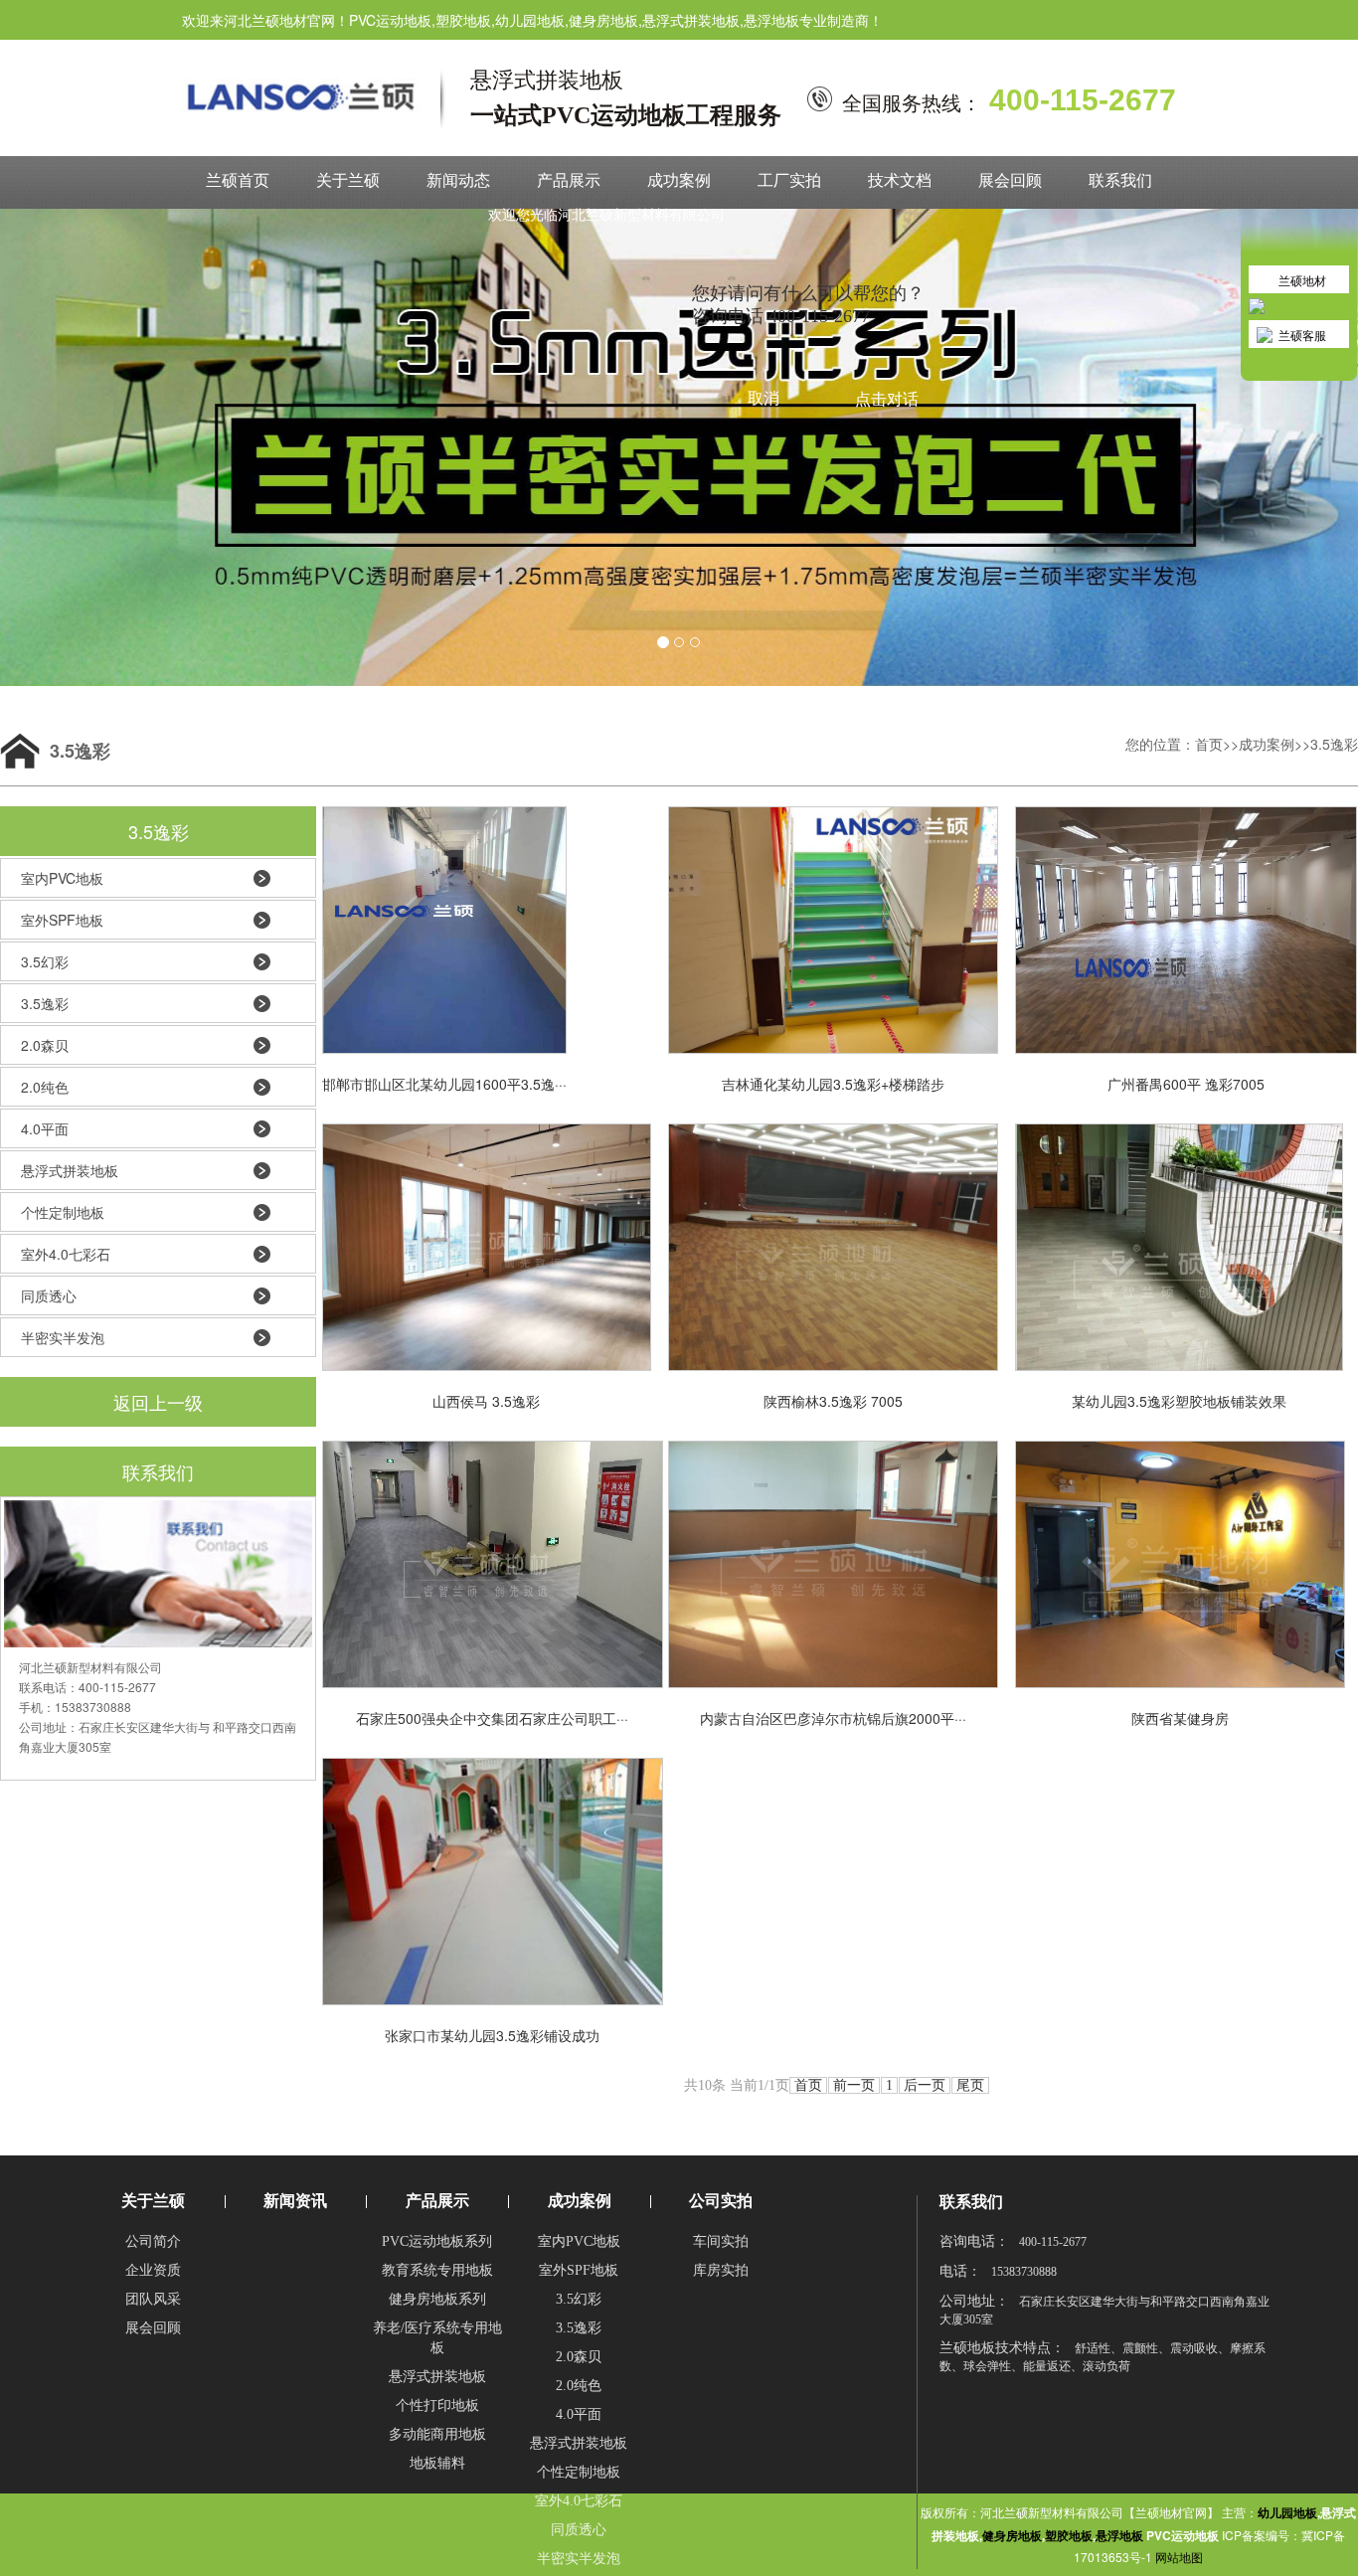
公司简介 (153, 2241)
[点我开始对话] (1299, 175)
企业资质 (153, 2270)
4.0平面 (45, 1128)
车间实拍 (721, 2241)
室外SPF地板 (62, 920)
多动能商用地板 (437, 2434)
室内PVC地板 (62, 878)
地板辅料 (437, 2463)
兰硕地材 (1302, 280)
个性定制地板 (63, 1212)
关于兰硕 (348, 180)
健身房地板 (1012, 2535)
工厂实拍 (789, 180)
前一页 (854, 2085)
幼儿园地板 (1287, 2512)
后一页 (925, 2085)
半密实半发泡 (63, 1337)
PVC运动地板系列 (437, 2241)
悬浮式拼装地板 (70, 1170)
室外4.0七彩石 (66, 1254)
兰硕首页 (238, 180)
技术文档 (900, 180)
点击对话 (887, 399)
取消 (764, 398)
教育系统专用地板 (437, 2270)
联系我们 (1120, 180)
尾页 (970, 2085)
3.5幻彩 (45, 961)
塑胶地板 (1069, 2535)
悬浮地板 (1119, 2535)
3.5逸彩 (1334, 744)
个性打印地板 (437, 2405)
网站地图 (1179, 2557)
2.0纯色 (45, 1087)
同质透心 (49, 1295)
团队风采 (153, 2299)
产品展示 (569, 180)
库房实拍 (721, 2270)
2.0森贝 (45, 1045)
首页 (1209, 744)
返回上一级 (158, 1402)
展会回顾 (1010, 180)
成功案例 (679, 180)
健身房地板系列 (437, 2299)
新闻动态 (458, 180)
